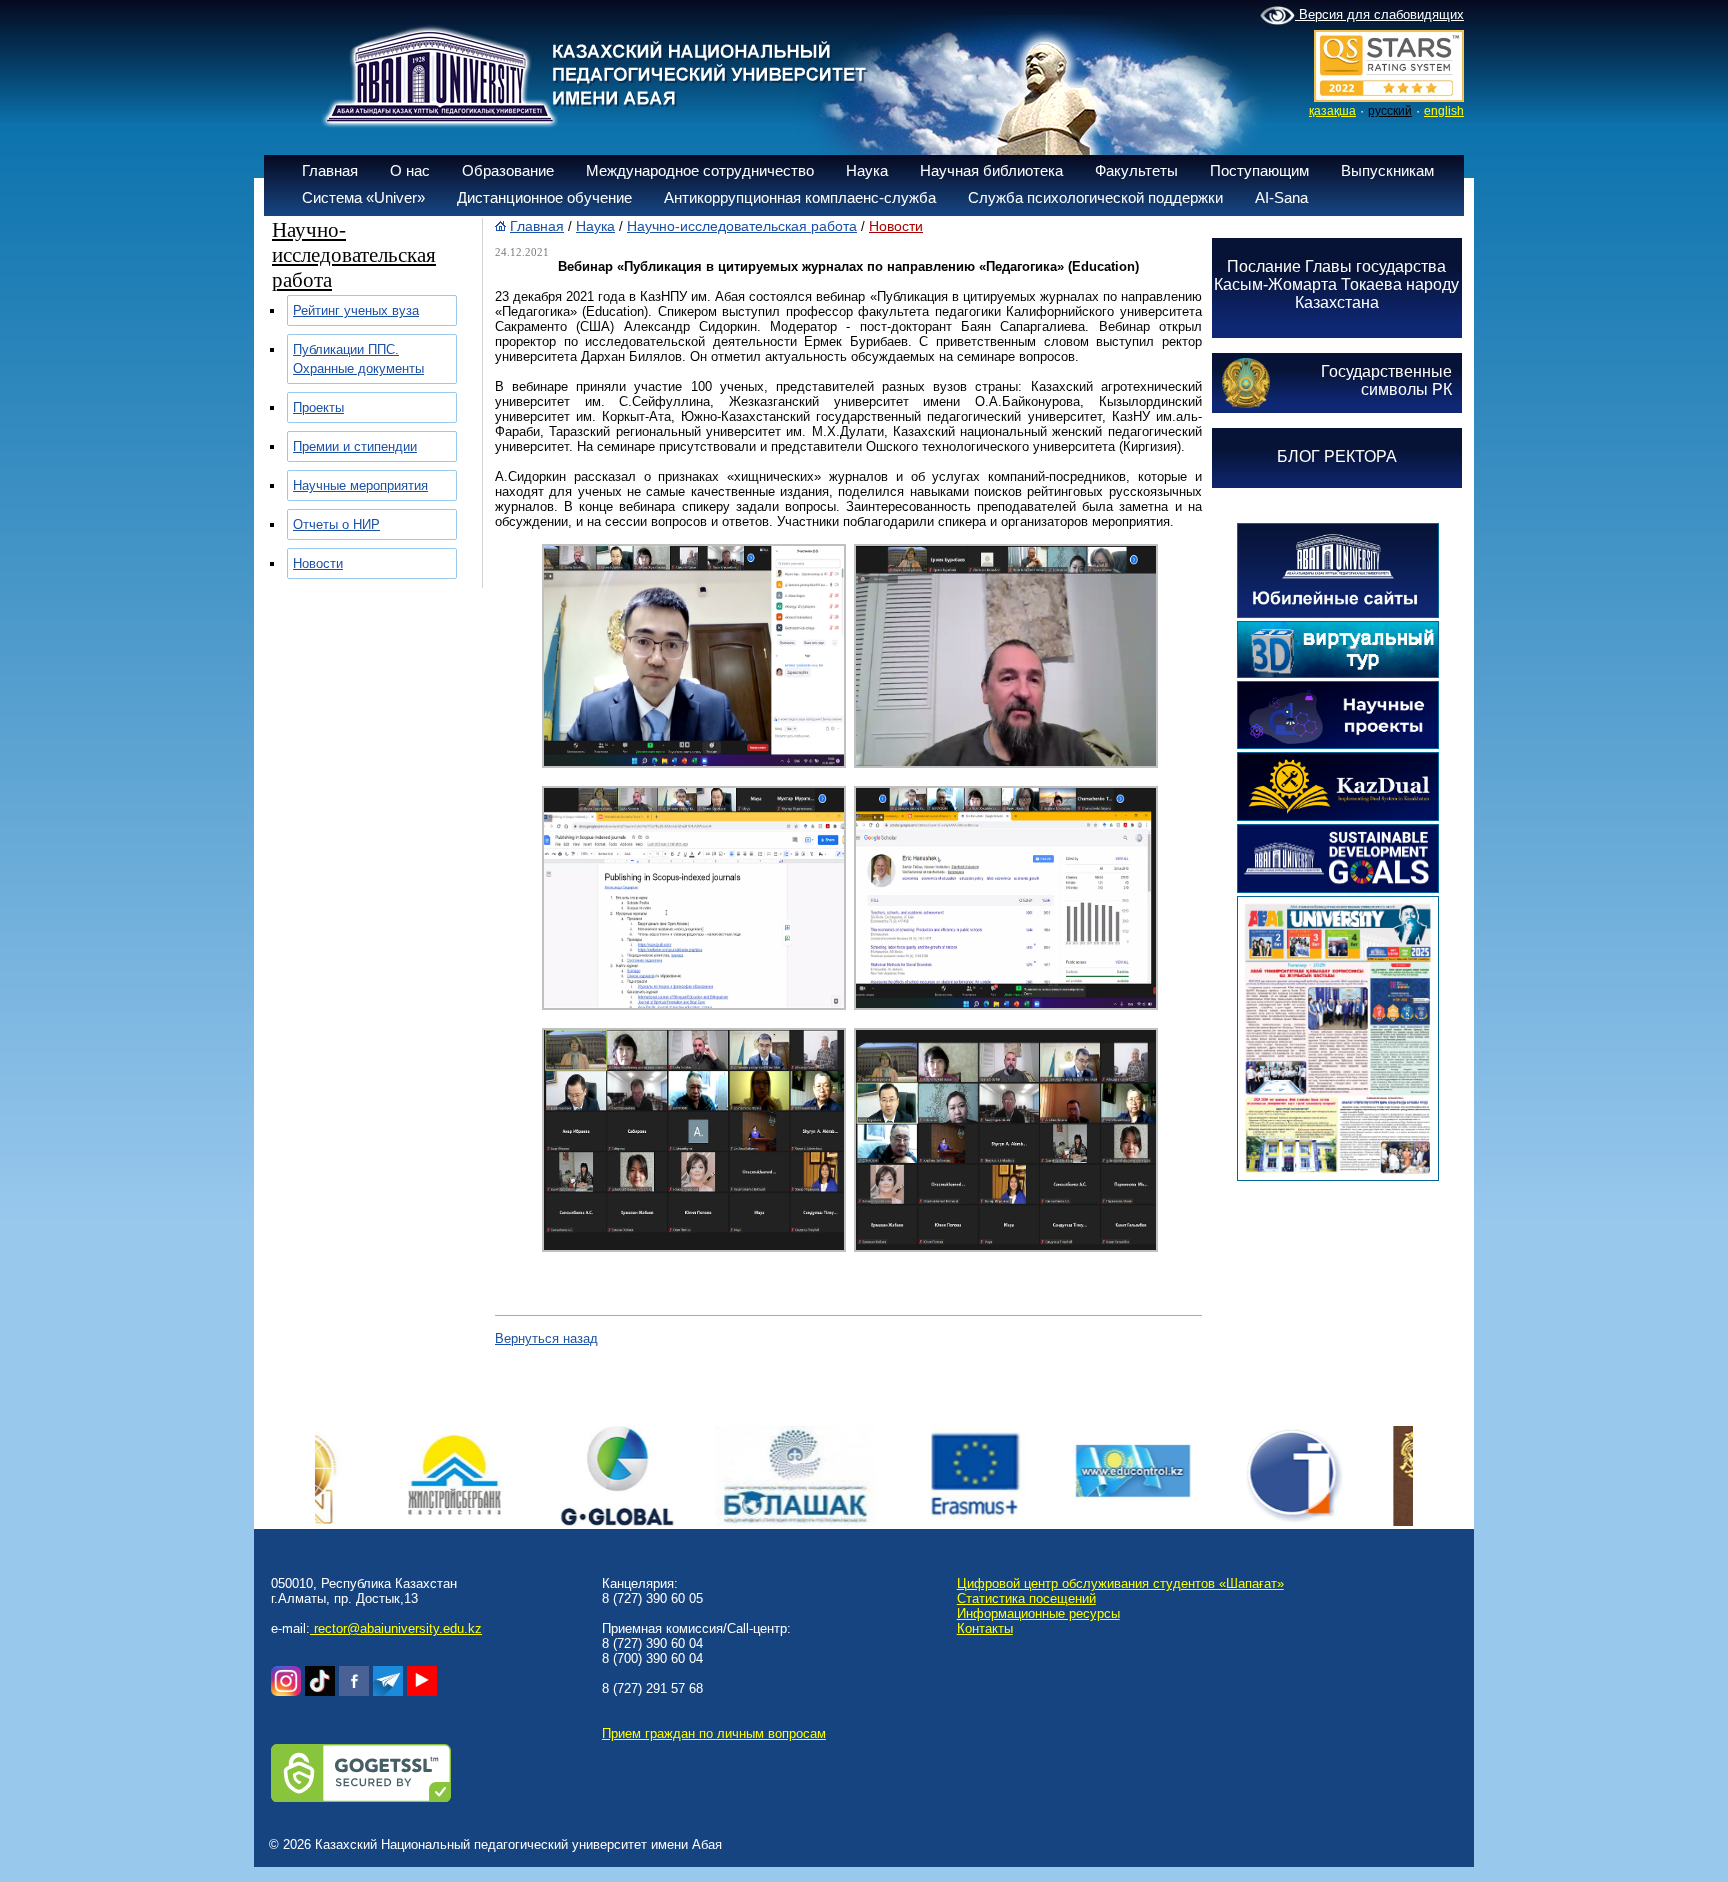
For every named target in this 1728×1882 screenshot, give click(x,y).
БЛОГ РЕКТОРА (1337, 456)
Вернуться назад (546, 1338)
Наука (867, 170)
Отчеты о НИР (336, 524)
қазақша (1332, 111)
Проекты (318, 407)
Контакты (985, 1628)
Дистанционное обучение (544, 197)
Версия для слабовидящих (1379, 14)
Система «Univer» (363, 197)
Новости (318, 563)
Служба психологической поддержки (1095, 197)
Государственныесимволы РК (1386, 380)
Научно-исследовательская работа (742, 226)
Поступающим (1259, 170)
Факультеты (1136, 170)
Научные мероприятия (360, 485)
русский (1390, 111)
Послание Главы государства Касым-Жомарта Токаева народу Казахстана (1336, 284)
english (1444, 111)
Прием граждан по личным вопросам (714, 1733)
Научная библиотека (991, 170)
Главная (330, 170)
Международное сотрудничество (700, 170)
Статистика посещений (1026, 1598)
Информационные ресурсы (1038, 1613)
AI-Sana (1281, 197)
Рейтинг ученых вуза (356, 310)
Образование (508, 170)
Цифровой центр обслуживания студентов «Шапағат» (1120, 1583)
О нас (410, 170)
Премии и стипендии (355, 446)
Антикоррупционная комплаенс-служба (800, 197)
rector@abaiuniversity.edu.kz (396, 1628)
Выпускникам (1387, 170)
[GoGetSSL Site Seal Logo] (361, 1797)
